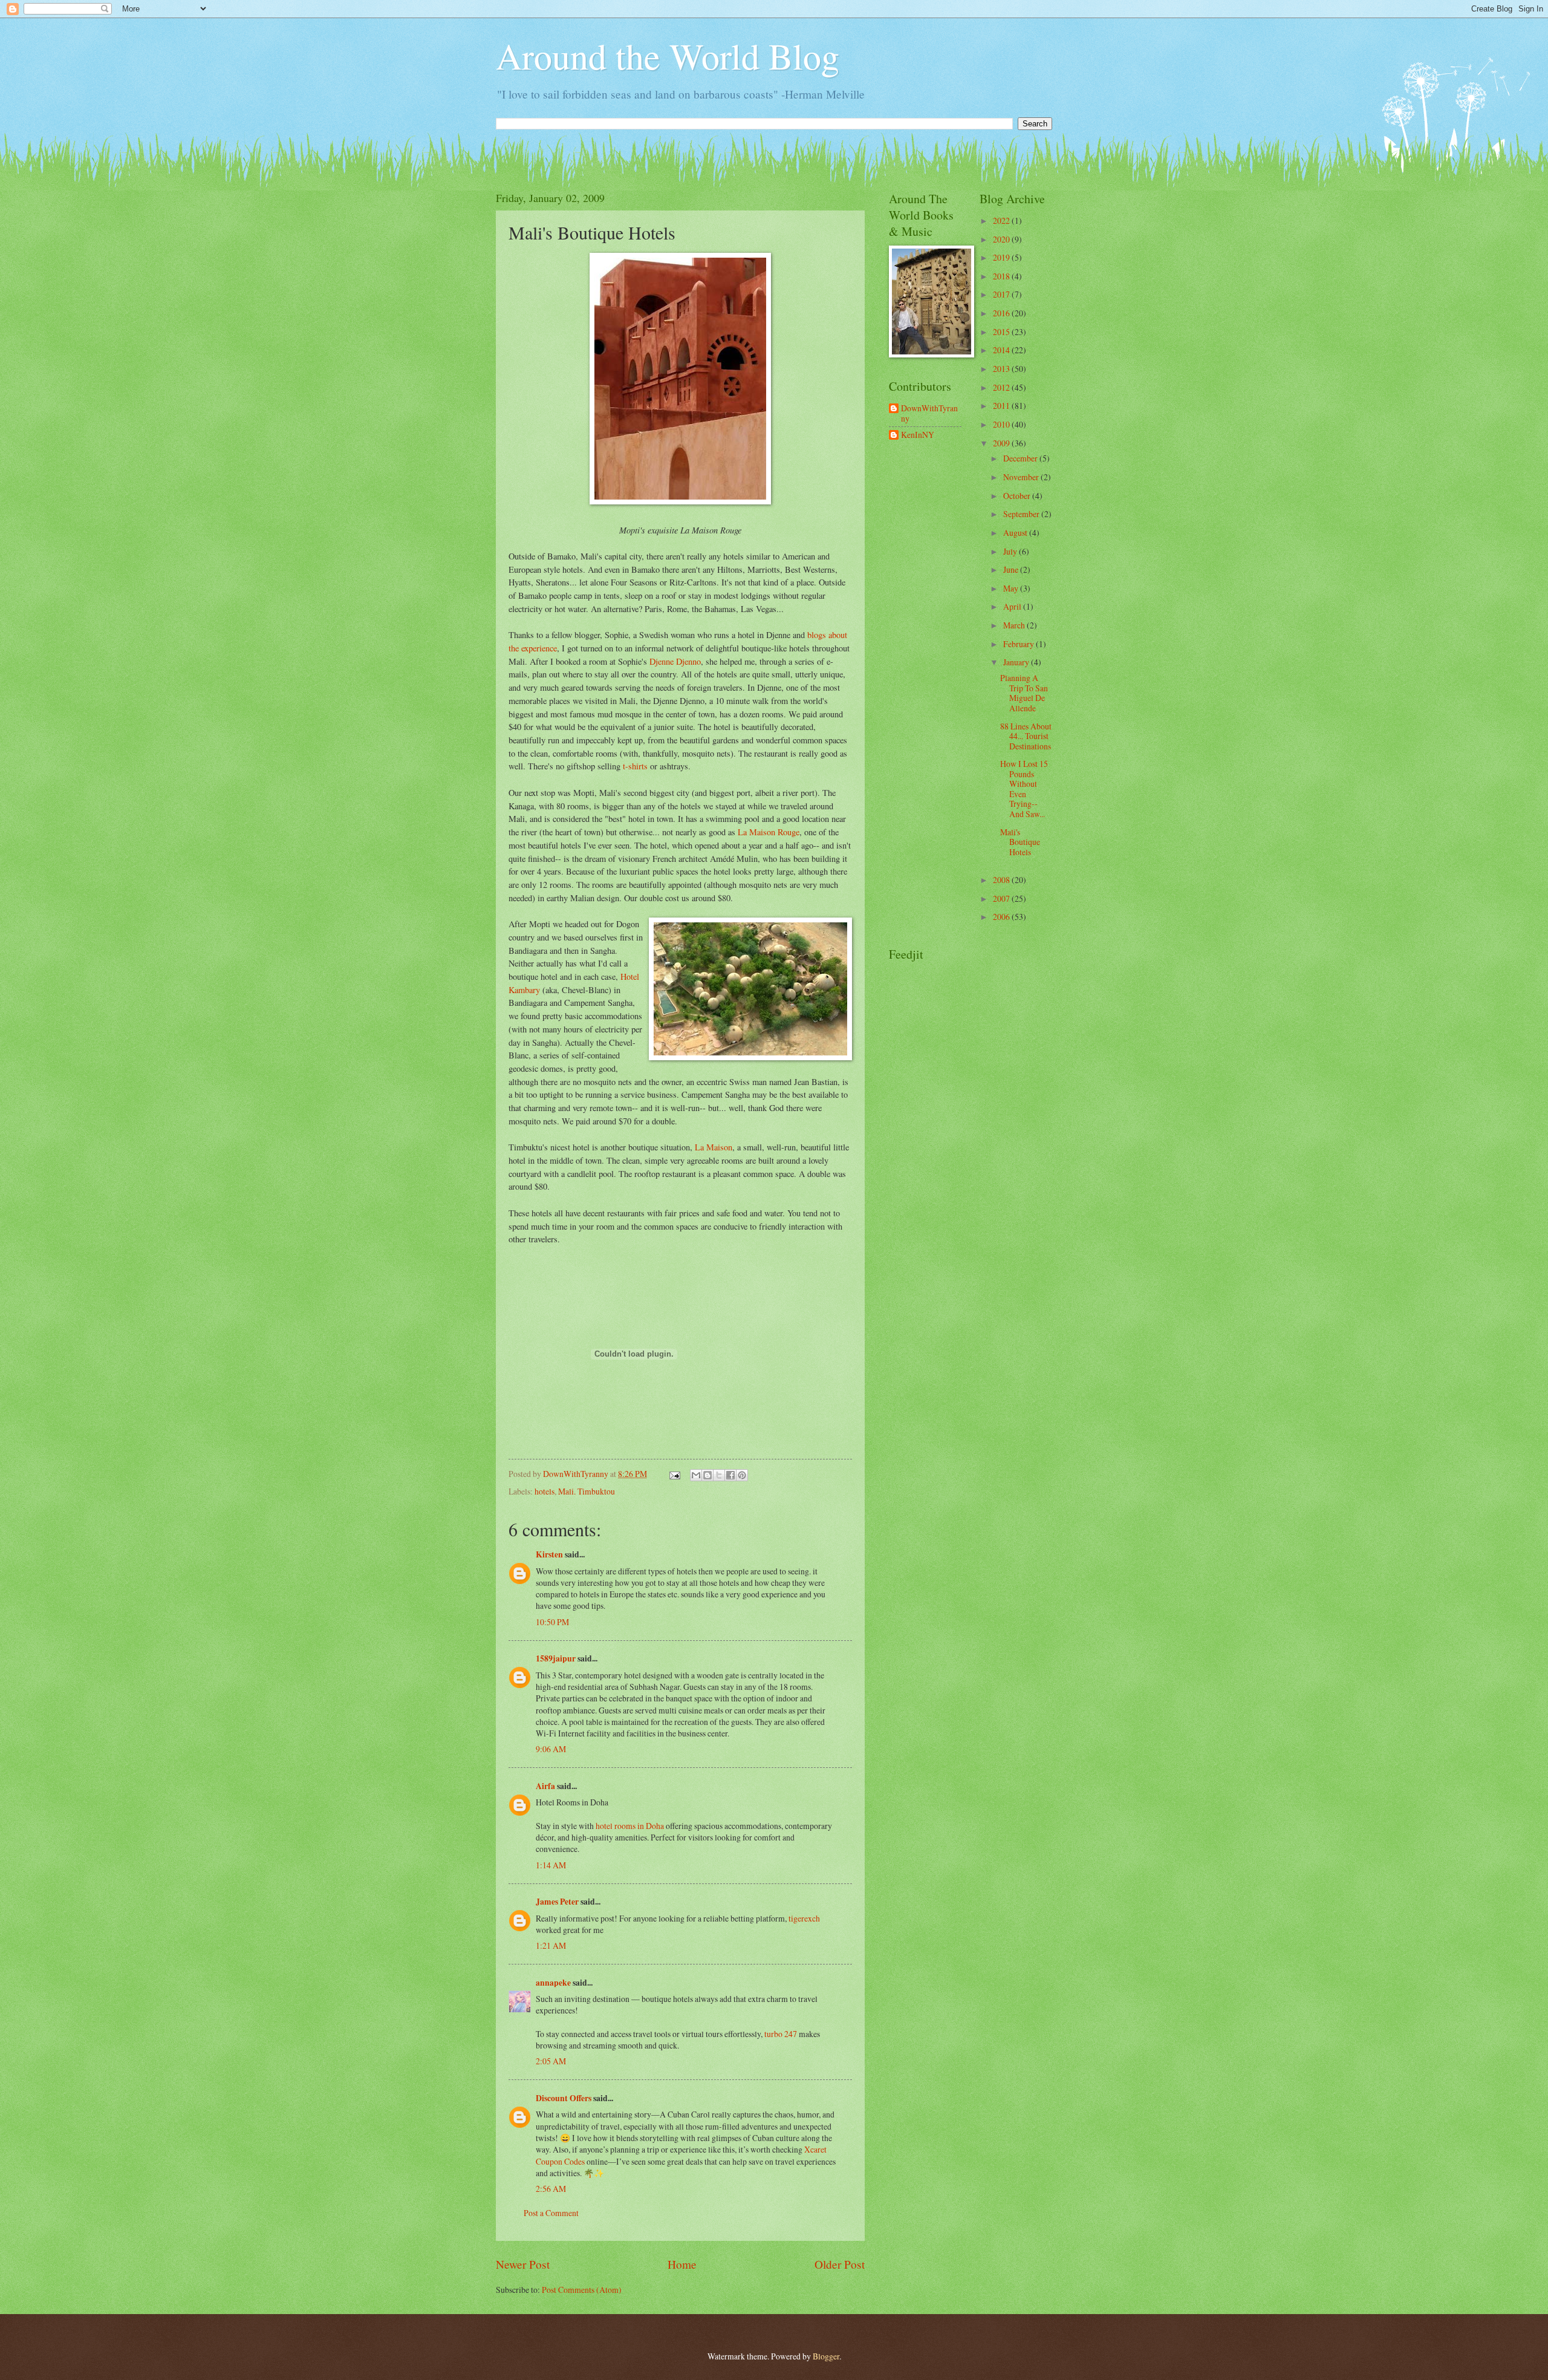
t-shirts (635, 766)
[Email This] (696, 1475)
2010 (1002, 424)
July (1011, 551)
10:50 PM (552, 1622)
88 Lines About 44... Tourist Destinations (1026, 736)
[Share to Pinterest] (742, 1475)
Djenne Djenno (675, 661)
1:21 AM (551, 1945)
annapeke (553, 1983)
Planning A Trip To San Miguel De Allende (1024, 693)
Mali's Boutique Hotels (1020, 842)
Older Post (840, 2264)
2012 (1002, 387)
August (1016, 533)
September (1022, 514)
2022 (1002, 220)
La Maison (714, 1147)
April (1013, 606)
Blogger (826, 2356)
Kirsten (549, 1554)
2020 (1002, 239)
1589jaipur (556, 1658)
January (1017, 662)
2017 (1002, 294)
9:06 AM (551, 1749)
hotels (545, 1491)
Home (682, 2264)
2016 (1002, 313)
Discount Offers (564, 2098)
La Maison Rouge (769, 832)
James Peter (557, 1902)
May (1012, 588)
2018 (1002, 276)
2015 (1002, 332)
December (1021, 458)
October (1018, 496)
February (1020, 644)
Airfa (545, 1786)
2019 (1002, 257)
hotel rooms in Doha (630, 1826)
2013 (1002, 369)
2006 (1002, 917)
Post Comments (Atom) (582, 2290)
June (1012, 569)
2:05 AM (551, 2061)
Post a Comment (551, 2213)
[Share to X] (719, 1475)
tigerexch (804, 1918)
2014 (1002, 350)
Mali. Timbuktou (587, 1491)
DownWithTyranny (929, 413)
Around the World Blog (668, 56)
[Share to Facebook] (730, 1475)
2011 (1002, 406)
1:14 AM (551, 1865)
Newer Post (523, 2264)
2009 (1002, 443)
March (1015, 625)
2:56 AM (551, 2189)
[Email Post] (674, 1474)
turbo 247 (781, 2034)
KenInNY (918, 435)
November (1022, 477)
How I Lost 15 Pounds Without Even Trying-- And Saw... (1024, 789)
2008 (1002, 880)
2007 (1002, 898)
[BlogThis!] (707, 1475)
